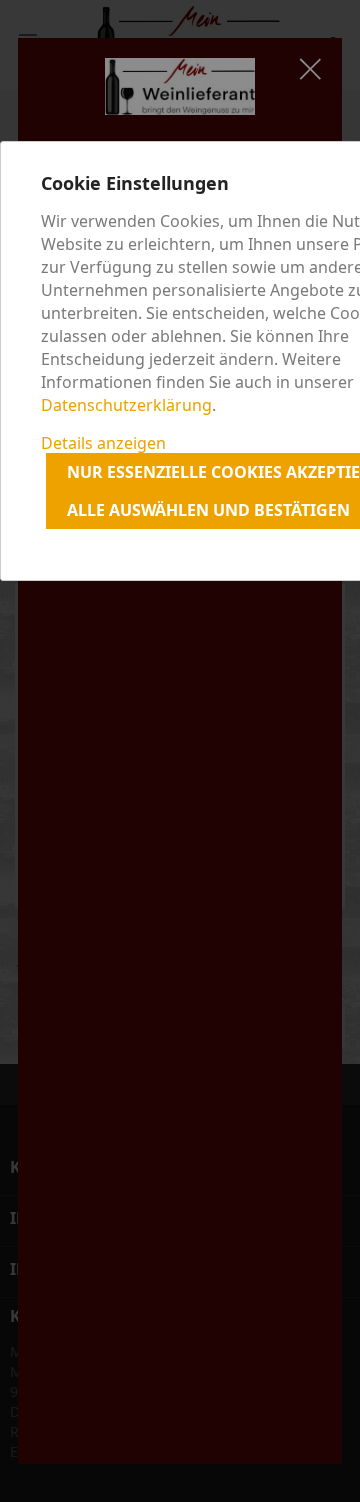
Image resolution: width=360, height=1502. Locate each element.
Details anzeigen (103, 443)
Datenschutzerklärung (126, 405)
